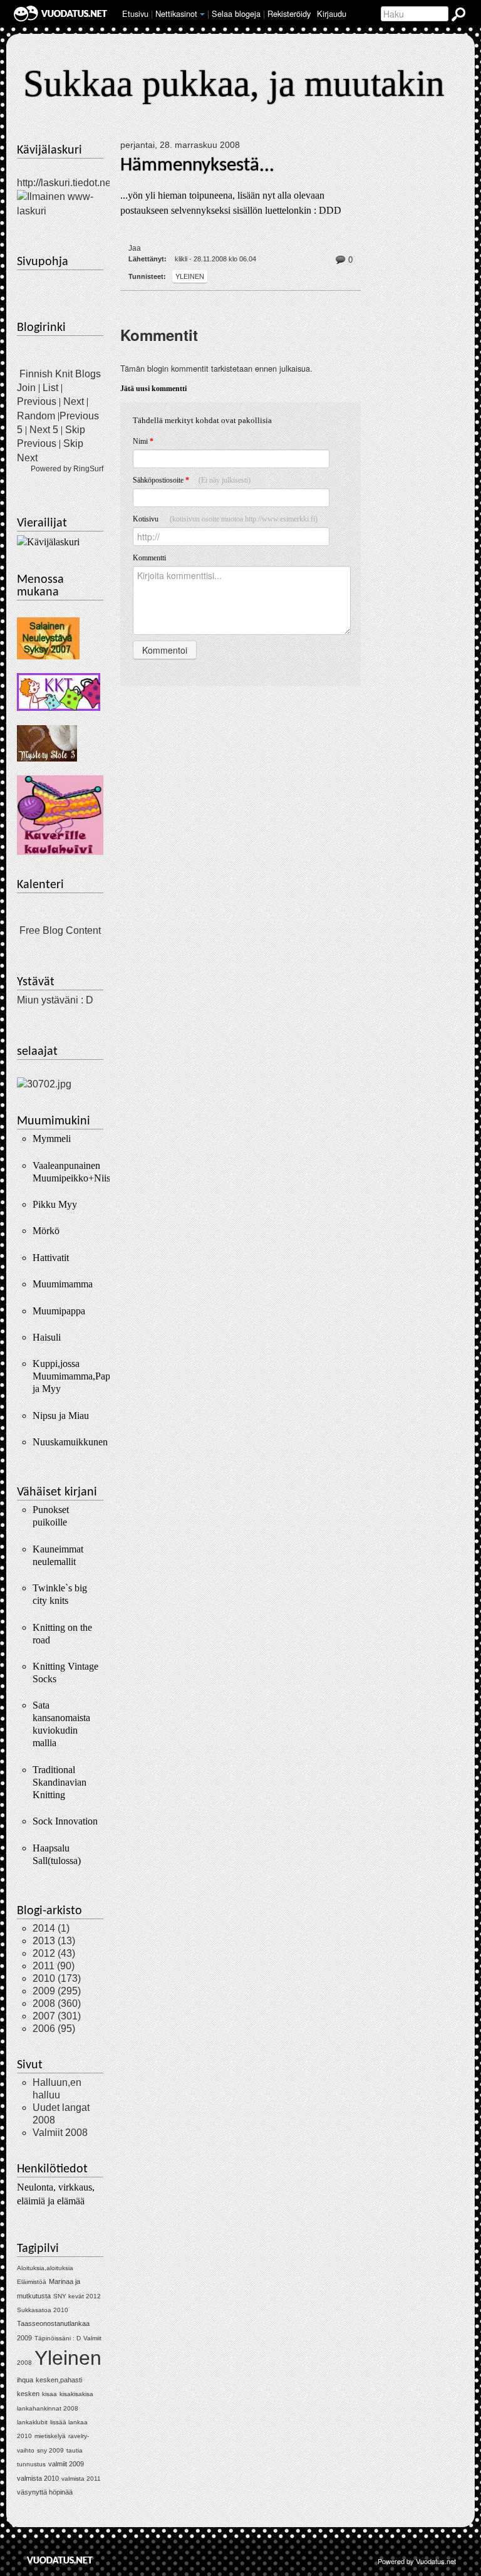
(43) (54, 1953)
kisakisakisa (76, 2394)
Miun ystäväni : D (55, 1000)
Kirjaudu (332, 13)
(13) (54, 1941)
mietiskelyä (50, 2436)
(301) (57, 2016)
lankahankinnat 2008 (48, 2408)
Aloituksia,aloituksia (45, 2268)
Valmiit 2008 (60, 2133)
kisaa (49, 2394)
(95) (54, 2029)
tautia (75, 2450)
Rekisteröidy (289, 13)
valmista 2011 (81, 2479)
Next (74, 401)
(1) (51, 1928)
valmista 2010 (38, 2478)
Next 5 (44, 430)
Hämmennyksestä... (197, 165)
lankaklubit (32, 2422)
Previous (37, 401)
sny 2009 (50, 2450)
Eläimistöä (32, 2282)
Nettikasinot (176, 13)
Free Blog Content (60, 930)
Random (36, 416)
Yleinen (190, 276)
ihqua (25, 2380)
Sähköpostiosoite (192, 480)
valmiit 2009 (66, 2464)
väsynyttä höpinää (45, 2492)
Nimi (143, 441)
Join (26, 388)
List (50, 388)
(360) (57, 2003)
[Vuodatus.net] (60, 2560)
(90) (54, 1966)
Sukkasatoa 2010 (43, 2310)
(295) (57, 1991)
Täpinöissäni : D (58, 2338)
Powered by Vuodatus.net (417, 2561)
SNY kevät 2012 (77, 2296)
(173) (57, 1978)
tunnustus (31, 2464)
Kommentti (149, 558)
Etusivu (135, 13)
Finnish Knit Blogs (60, 374)
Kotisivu (225, 519)
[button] (202, 14)
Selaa (236, 13)
